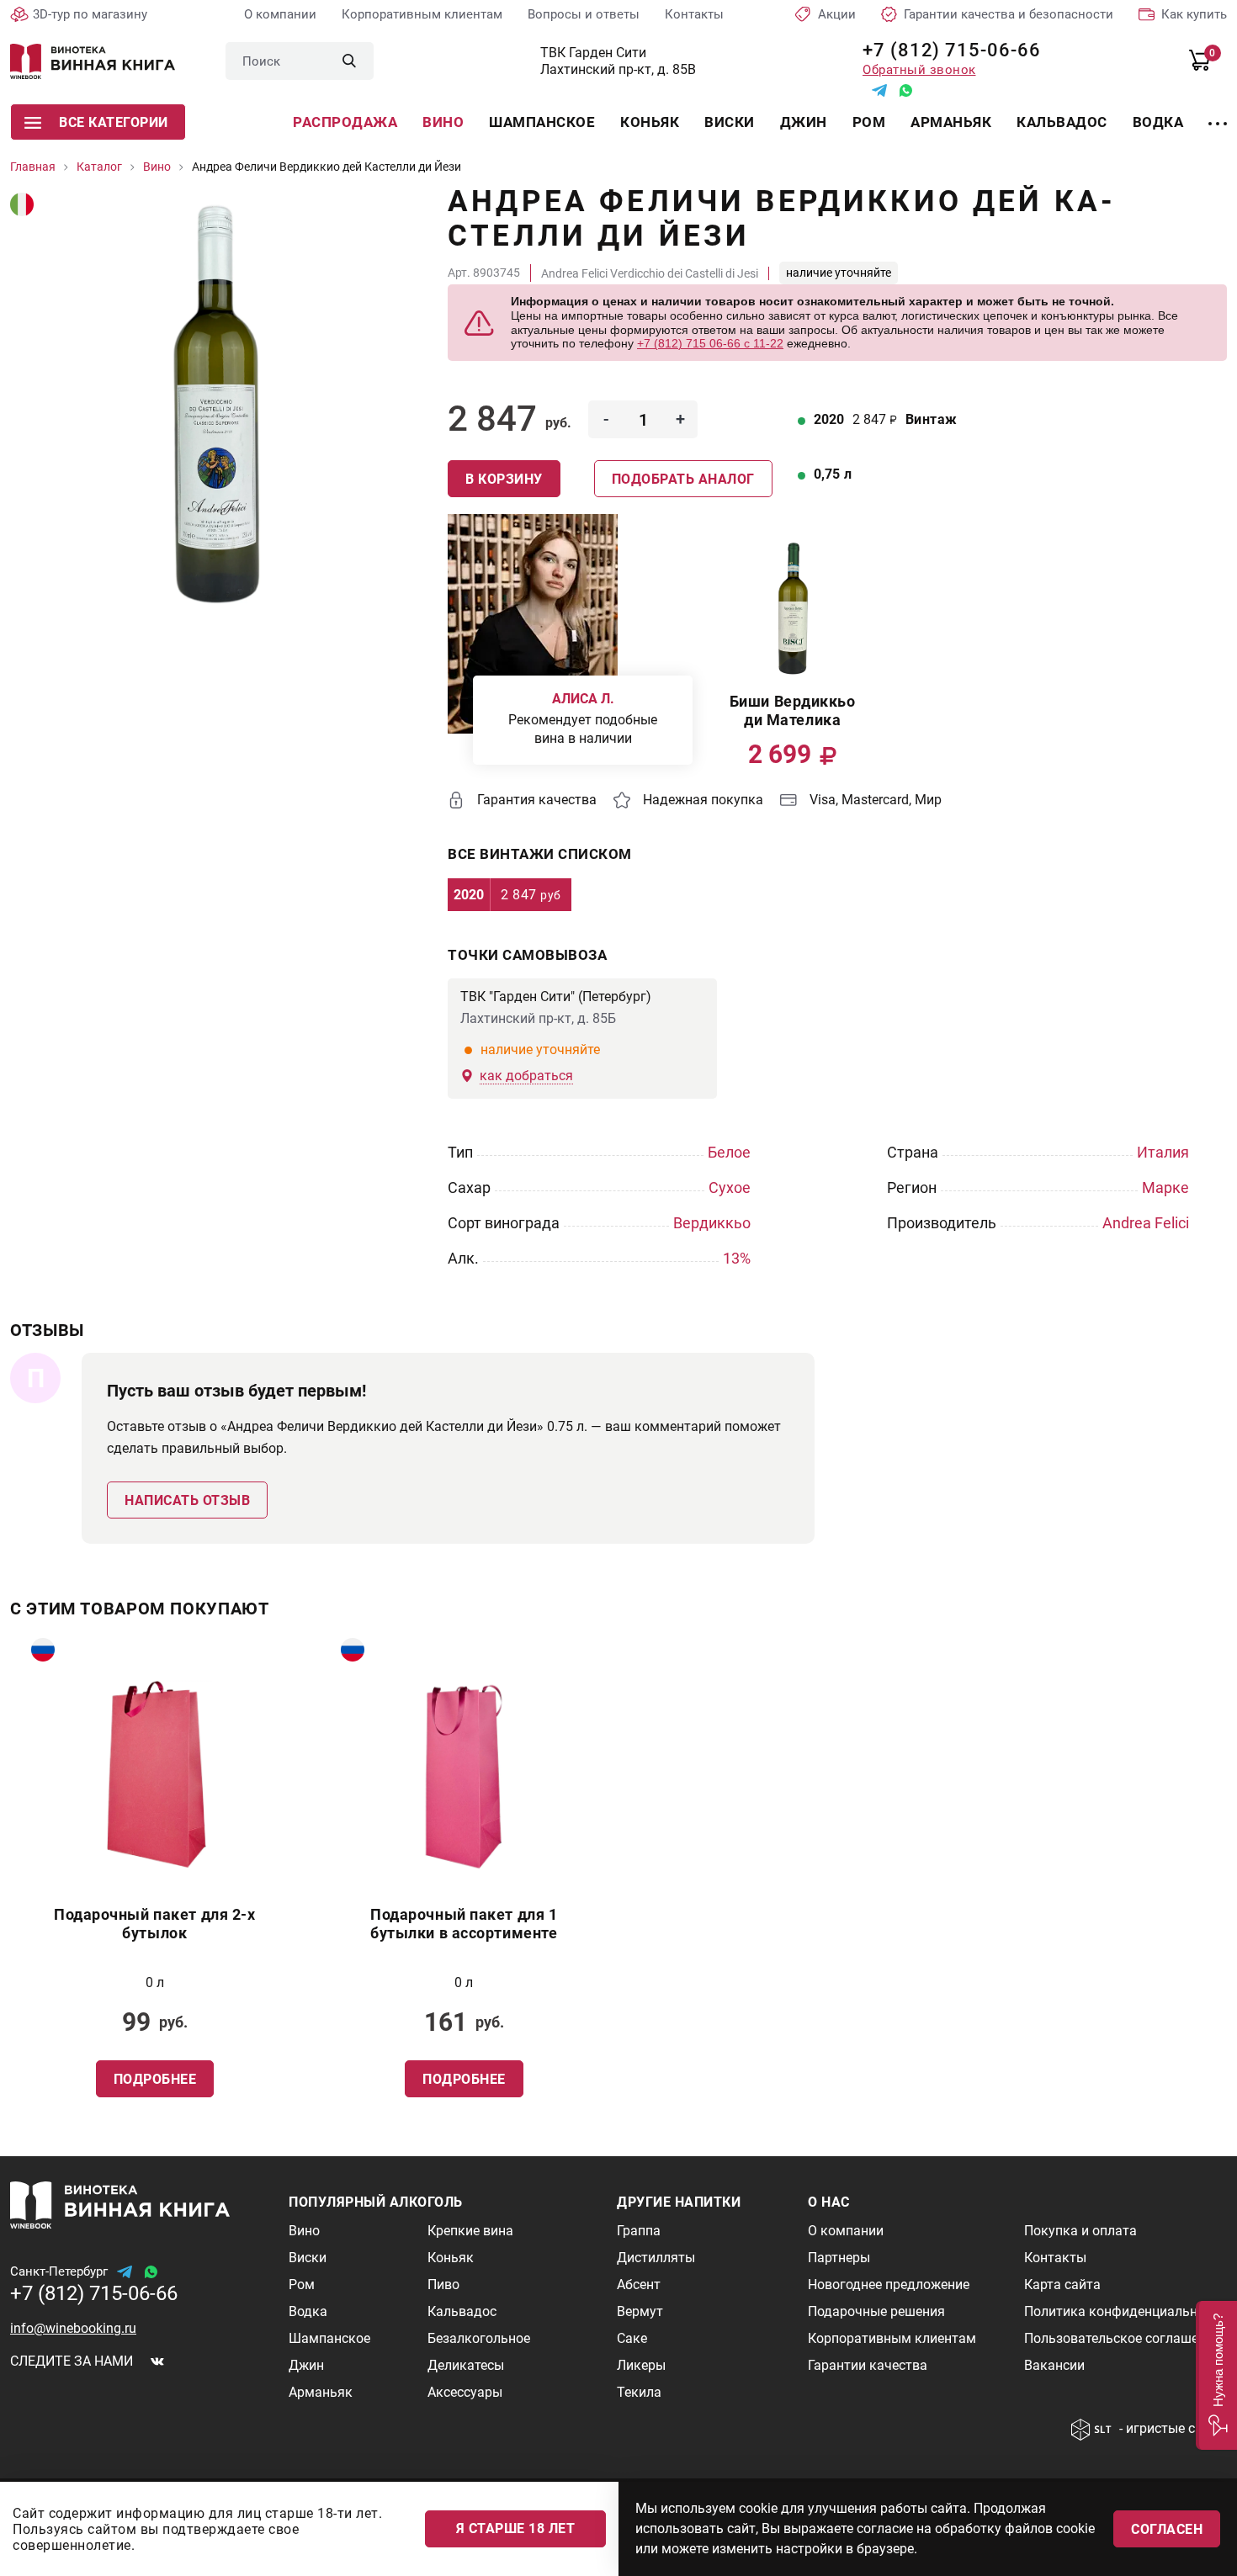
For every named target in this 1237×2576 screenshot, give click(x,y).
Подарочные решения (876, 2311)
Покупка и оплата (1080, 2231)
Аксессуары (465, 2392)
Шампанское (542, 122)
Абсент (639, 2284)
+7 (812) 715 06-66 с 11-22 (710, 343)
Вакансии (1054, 2365)
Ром (869, 122)
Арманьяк (951, 122)
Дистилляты (656, 2258)
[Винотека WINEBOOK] (93, 61)
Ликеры (641, 2365)
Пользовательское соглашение (1122, 2338)
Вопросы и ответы (584, 14)
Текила (639, 2392)
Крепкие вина (470, 2231)
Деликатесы (466, 2365)
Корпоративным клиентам (422, 14)
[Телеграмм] (879, 90)
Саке (632, 2338)
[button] (1216, 2375)
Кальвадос (1062, 122)
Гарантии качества (868, 2365)
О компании (280, 14)
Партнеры (839, 2258)
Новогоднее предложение (889, 2284)
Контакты (694, 14)
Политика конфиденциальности (1125, 2311)
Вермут (640, 2311)
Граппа (639, 2231)
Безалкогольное (479, 2338)
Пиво (443, 2284)
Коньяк (650, 122)
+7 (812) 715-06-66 (945, 50)
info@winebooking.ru (73, 2328)
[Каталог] (1218, 114)
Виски (730, 122)
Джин (804, 122)
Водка (1158, 122)
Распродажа (345, 122)
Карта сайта (1062, 2284)
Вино (443, 122)
